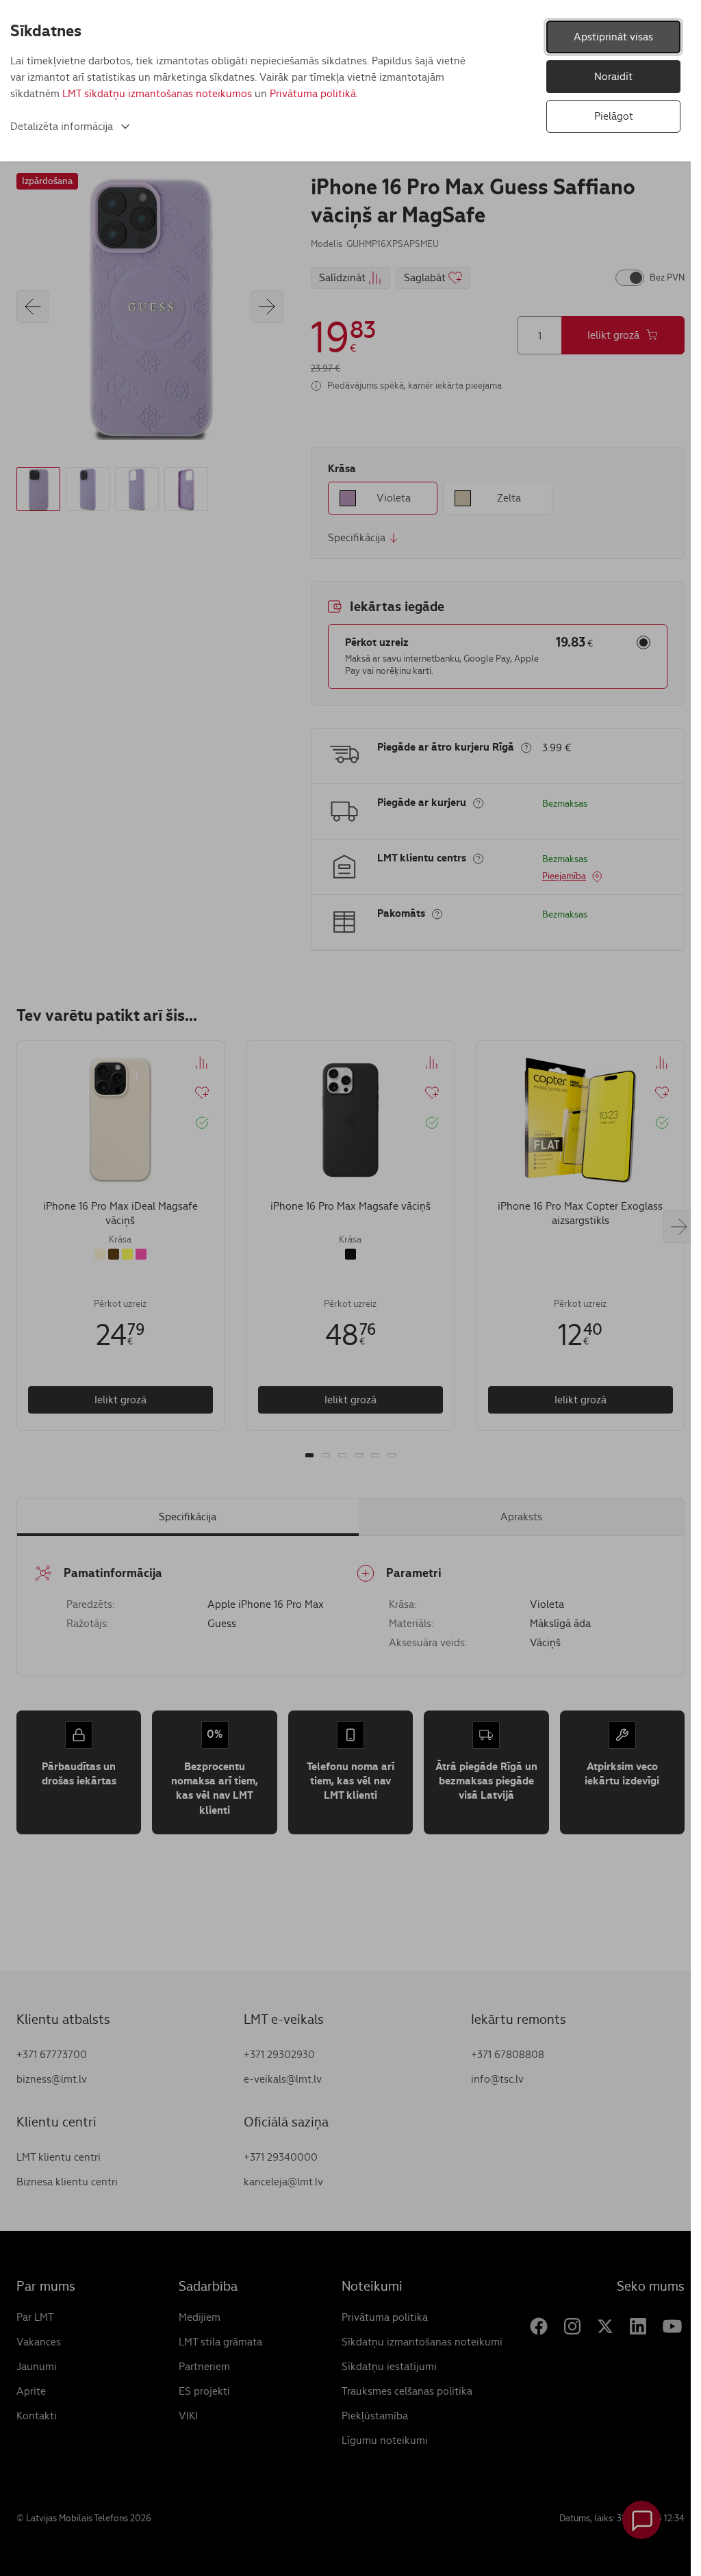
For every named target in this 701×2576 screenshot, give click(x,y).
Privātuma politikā (313, 93)
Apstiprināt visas (613, 37)
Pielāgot (614, 116)
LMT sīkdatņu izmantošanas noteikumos (157, 93)
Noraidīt (613, 76)
